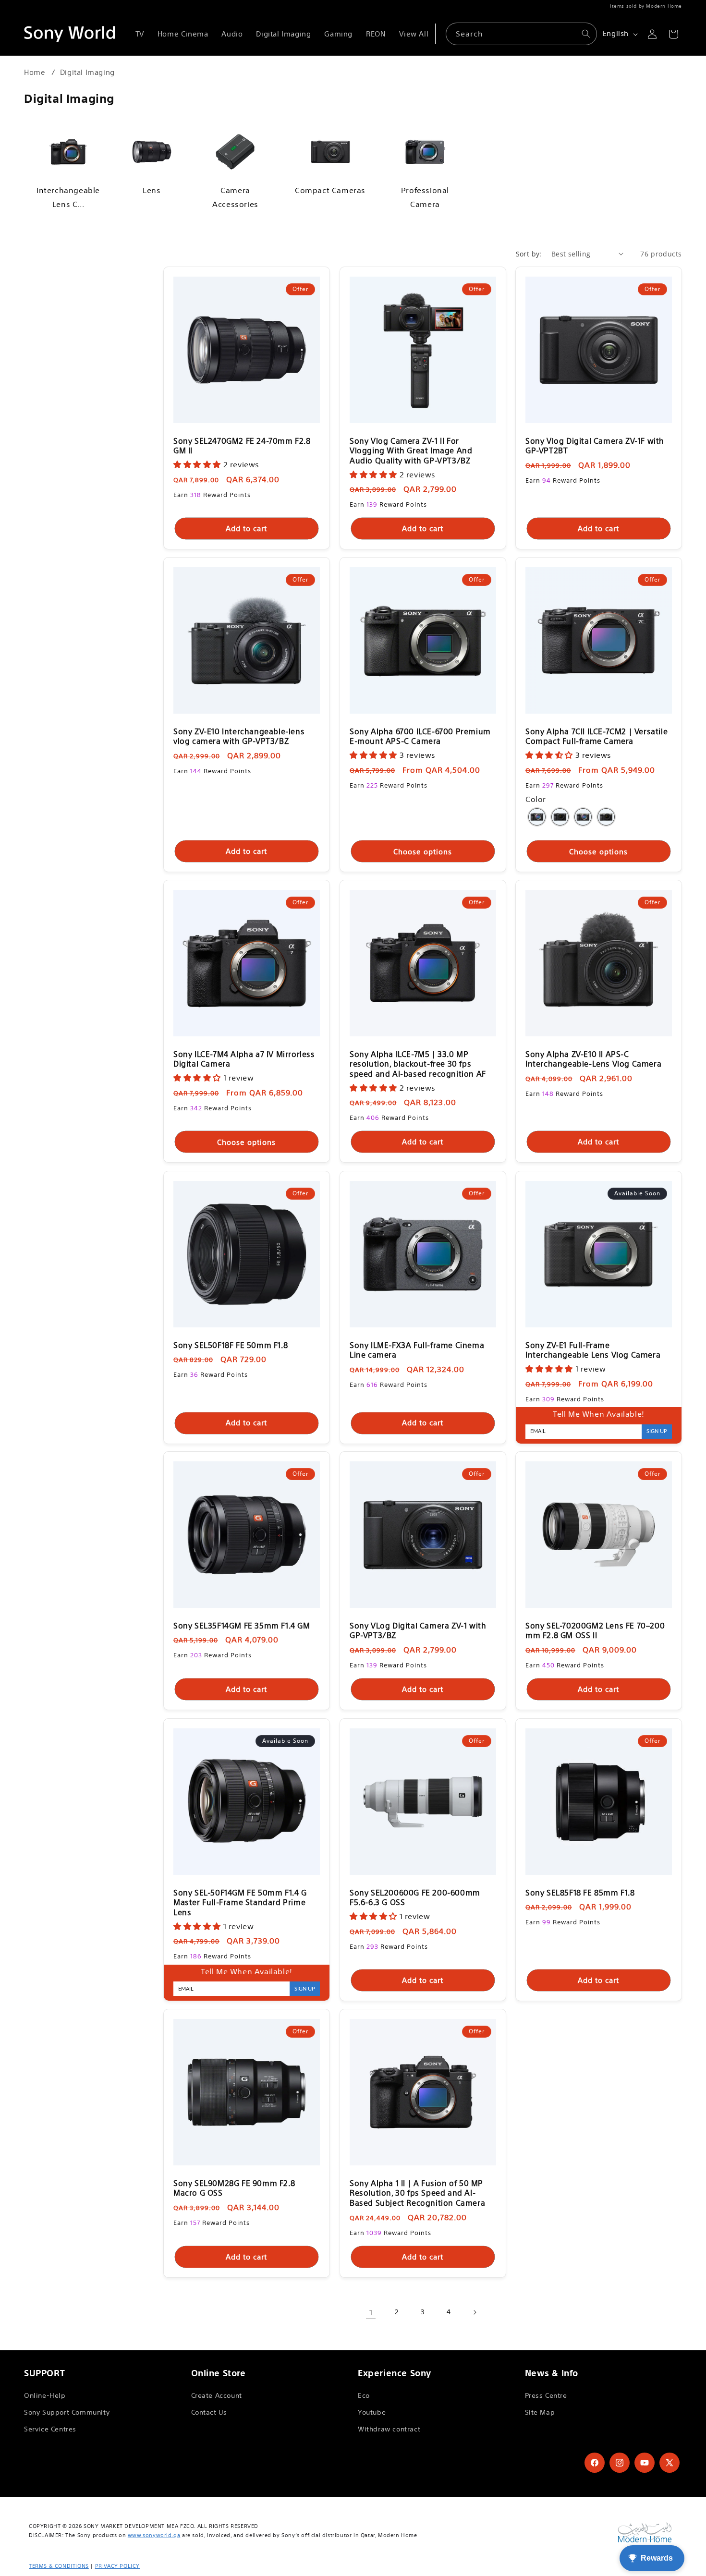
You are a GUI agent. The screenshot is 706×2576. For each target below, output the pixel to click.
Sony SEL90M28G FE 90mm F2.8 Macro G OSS (234, 2188)
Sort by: (529, 254)
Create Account (217, 2395)
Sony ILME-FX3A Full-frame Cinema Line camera (417, 1350)
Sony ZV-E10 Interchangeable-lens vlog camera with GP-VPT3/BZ (239, 736)
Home (35, 72)
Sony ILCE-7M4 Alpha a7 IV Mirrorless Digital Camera (244, 1059)
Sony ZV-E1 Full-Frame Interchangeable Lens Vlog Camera (593, 1350)
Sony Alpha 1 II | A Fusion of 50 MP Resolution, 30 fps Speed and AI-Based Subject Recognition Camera (417, 2193)
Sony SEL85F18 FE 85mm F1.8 (580, 1892)
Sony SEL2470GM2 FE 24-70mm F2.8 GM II (242, 446)
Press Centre (546, 2395)
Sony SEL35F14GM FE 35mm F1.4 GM (242, 1626)
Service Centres (50, 2429)
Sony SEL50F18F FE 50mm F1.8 (231, 1345)
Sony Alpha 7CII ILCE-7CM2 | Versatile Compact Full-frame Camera (596, 736)
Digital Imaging (87, 72)
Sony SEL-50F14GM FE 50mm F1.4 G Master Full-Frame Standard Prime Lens (240, 1902)
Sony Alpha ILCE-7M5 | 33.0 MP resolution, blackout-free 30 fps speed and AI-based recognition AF (418, 1064)
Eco (364, 2395)
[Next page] (475, 2312)
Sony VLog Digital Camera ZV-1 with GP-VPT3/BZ (418, 1631)
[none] (537, 817)
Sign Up (657, 1431)
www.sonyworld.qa (154, 2535)
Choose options (423, 851)
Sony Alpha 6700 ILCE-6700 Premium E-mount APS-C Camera (420, 736)
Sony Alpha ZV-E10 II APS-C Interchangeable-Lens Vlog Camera (593, 1059)
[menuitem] (140, 34)
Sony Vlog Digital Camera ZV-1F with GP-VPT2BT (595, 446)
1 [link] (371, 2312)
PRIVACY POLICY (117, 2566)
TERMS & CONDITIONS (59, 2566)
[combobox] (521, 34)
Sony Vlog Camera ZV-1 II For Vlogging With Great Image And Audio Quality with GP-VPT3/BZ (411, 451)
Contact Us (209, 2412)
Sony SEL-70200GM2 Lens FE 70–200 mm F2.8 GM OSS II (595, 1631)
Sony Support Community (67, 2412)
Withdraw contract (389, 2429)
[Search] (586, 34)
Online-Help (45, 2395)
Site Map (540, 2412)
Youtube (372, 2412)
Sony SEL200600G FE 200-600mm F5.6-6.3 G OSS (415, 1897)
